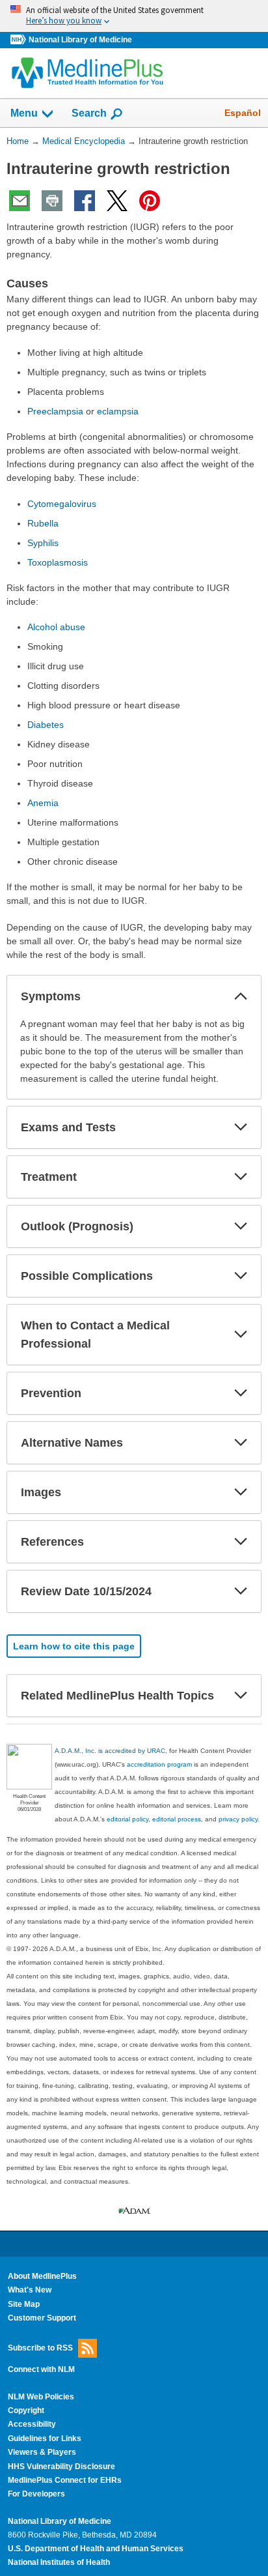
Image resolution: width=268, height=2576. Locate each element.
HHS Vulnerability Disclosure (61, 2467)
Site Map (24, 2304)
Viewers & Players (42, 2452)
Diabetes (46, 725)
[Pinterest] (150, 201)
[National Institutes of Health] (20, 40)
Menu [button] (24, 113)
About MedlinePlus (42, 2276)
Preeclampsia (55, 411)
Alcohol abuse (56, 627)
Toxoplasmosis (58, 562)
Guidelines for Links (45, 2439)
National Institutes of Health (59, 2562)
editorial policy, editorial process (154, 1819)
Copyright (26, 2410)
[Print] (52, 201)
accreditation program (159, 1764)
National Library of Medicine (80, 40)
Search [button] (89, 113)
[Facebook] (85, 201)
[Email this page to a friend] (20, 201)
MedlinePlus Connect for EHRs (65, 2480)
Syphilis (43, 543)
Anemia (43, 803)
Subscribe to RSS (40, 2348)
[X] (117, 201)
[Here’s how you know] (134, 16)
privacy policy (238, 1819)
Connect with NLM (41, 2369)
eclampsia (118, 411)
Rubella (43, 523)
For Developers (36, 2494)
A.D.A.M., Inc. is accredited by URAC (110, 1751)
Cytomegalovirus (62, 504)
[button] (241, 996)
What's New (30, 2290)
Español (243, 113)
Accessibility (32, 2424)
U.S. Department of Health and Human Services (96, 2549)
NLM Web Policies (41, 2397)
